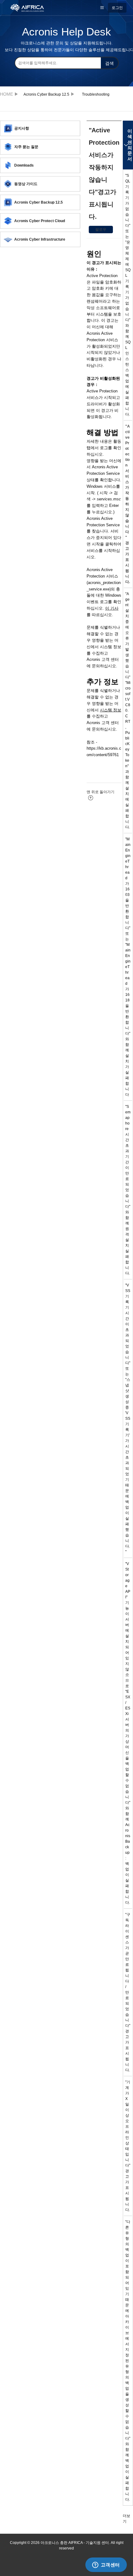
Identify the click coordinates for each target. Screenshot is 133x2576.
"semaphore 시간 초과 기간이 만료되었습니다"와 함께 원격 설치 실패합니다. (128, 1190)
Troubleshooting (96, 94)
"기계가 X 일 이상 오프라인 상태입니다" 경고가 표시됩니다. (128, 2146)
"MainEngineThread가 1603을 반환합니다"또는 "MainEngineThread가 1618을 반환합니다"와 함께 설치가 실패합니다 (128, 967)
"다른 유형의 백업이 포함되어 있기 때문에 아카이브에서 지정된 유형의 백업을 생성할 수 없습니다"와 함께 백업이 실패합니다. (128, 2361)
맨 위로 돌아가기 (101, 792)
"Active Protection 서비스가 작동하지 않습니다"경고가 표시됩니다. (128, 504)
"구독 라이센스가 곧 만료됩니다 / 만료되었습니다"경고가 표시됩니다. (128, 1992)
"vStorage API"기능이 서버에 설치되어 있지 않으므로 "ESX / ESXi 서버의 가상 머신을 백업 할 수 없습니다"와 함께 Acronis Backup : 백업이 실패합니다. (128, 1733)
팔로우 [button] (101, 230)
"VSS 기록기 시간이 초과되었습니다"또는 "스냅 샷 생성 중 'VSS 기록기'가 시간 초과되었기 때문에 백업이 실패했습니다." (128, 1418)
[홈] (30, 7)
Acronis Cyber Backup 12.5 (46, 94)
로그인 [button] (117, 8)
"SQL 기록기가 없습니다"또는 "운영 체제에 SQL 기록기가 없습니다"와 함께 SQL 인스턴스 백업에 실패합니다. (128, 295)
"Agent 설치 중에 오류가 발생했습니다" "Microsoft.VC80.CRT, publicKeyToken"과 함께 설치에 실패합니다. (128, 710)
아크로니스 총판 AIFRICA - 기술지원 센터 (8, 94)
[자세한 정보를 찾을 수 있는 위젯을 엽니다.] (106, 2565)
